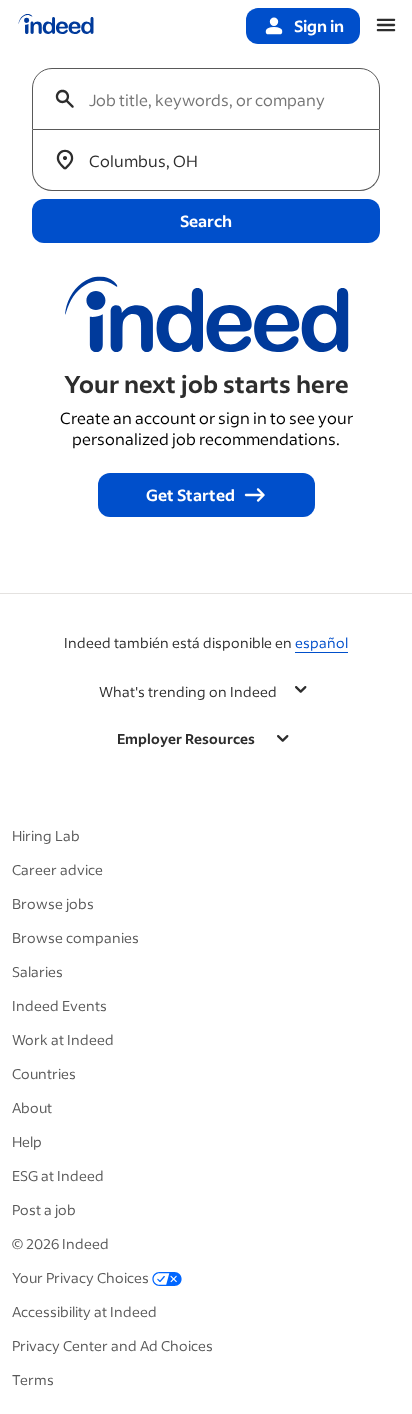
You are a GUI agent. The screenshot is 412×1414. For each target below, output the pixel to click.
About (32, 1107)
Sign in (319, 25)
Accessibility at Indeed (84, 1311)
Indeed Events (59, 1005)
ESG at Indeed (58, 1175)
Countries (44, 1073)
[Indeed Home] (56, 26)
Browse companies (75, 937)
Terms (33, 1379)
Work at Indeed (63, 1039)
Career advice (57, 869)
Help (27, 1141)
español (321, 642)
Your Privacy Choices (80, 1277)
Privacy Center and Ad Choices (112, 1345)
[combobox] (214, 99)
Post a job (44, 1209)
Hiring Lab (46, 835)
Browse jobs (53, 903)
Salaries (37, 971)
